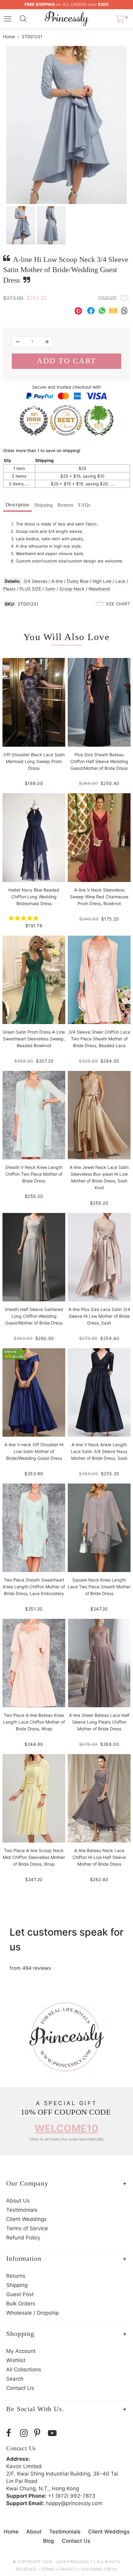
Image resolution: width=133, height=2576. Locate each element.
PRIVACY (68, 2569)
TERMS (48, 2569)
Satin (50, 589)
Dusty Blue (78, 581)
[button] (24, 918)
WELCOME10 (66, 2128)
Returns (65, 505)
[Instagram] (26, 2433)
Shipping (44, 505)
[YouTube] (53, 2433)
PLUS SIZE (30, 589)
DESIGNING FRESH (99, 2569)
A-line (57, 581)
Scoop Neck (72, 589)
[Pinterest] (39, 2433)
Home (9, 37)
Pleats (9, 589)
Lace (120, 581)
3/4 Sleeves (35, 581)
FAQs (84, 505)
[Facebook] (12, 2433)
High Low (102, 581)
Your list (107, 298)
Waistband (99, 589)
